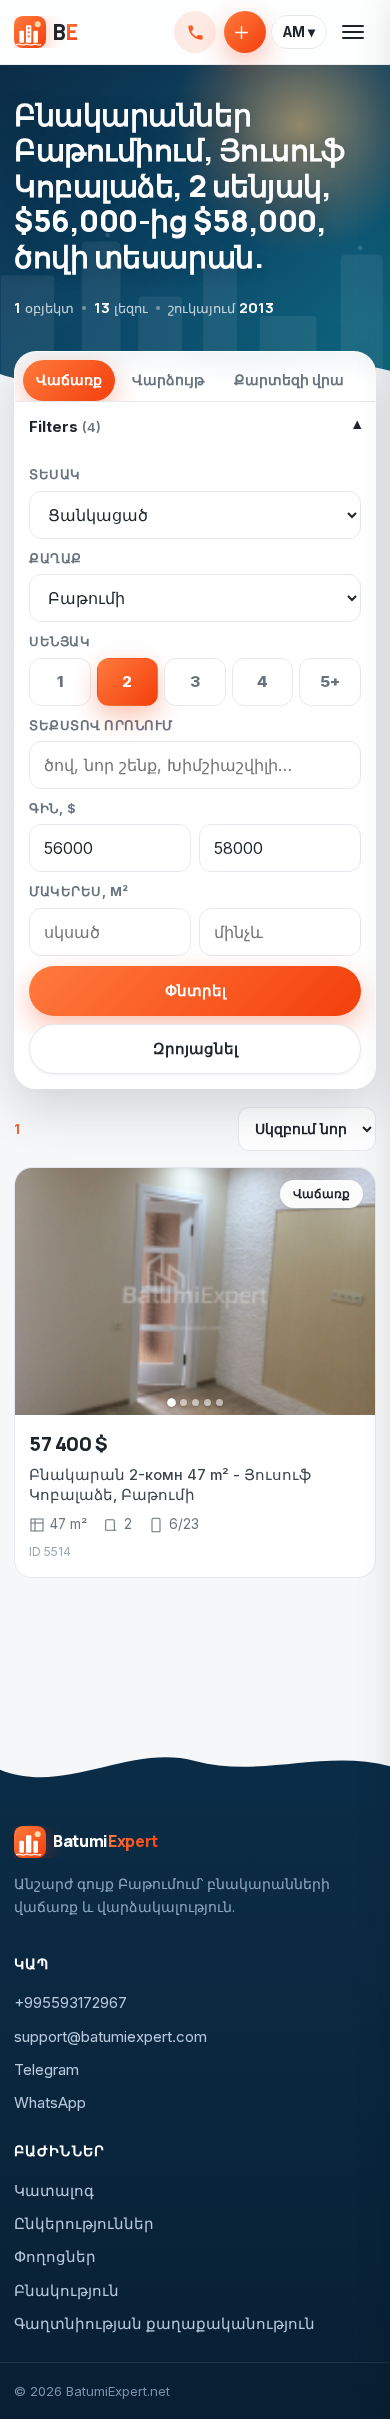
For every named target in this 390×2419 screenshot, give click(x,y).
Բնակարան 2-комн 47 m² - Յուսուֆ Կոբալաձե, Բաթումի (170, 1484)
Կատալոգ (54, 2190)
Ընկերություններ (84, 2223)
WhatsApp (50, 2102)
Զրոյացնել (195, 1048)
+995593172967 (195, 32)
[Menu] (354, 32)
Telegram (46, 2069)
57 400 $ (68, 1443)
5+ (330, 681)
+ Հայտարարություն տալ (245, 32)
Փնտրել (195, 990)
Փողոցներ (55, 2256)
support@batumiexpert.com (110, 2036)
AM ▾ (299, 32)
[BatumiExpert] (45, 32)
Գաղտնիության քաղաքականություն (164, 2323)
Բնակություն (66, 2290)
